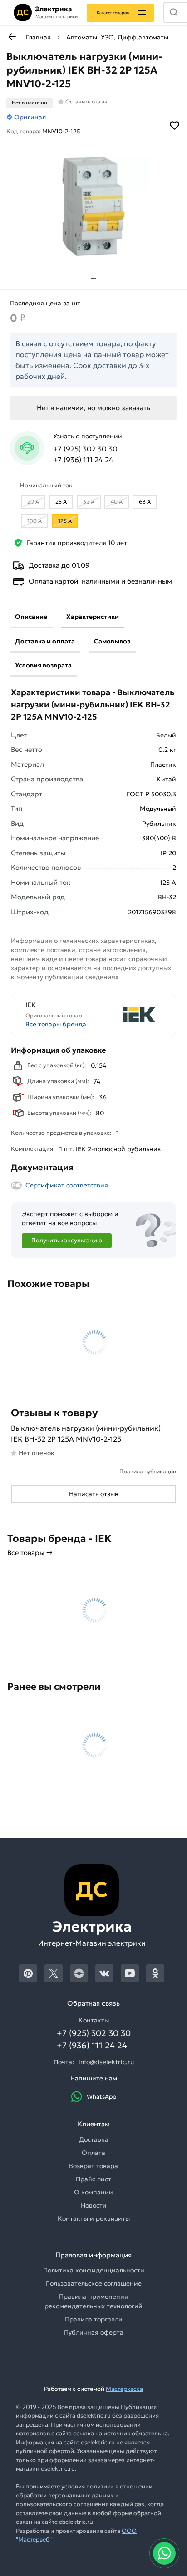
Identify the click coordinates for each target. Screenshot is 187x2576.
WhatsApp (101, 2097)
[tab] (93, 279)
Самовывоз (112, 641)
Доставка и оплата (45, 641)
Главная (38, 37)
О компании (93, 2192)
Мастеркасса (124, 2389)
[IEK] (128, 1015)
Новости (94, 2205)
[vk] (104, 1973)
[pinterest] (28, 1973)
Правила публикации (148, 1471)
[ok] (155, 1973)
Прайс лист (93, 2179)
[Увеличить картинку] (93, 206)
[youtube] (130, 1973)
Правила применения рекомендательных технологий (93, 2301)
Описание (31, 617)
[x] (54, 1973)
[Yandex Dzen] (79, 1973)
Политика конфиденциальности (94, 2270)
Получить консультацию (67, 1240)
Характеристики (93, 617)
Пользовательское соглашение (93, 2283)
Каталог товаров (113, 12)
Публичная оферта (94, 2332)
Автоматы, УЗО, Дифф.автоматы (117, 37)
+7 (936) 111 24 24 (83, 460)
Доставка (94, 2139)
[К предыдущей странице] (12, 37)
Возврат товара (93, 2166)
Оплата (93, 2153)
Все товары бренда (56, 1024)
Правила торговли (94, 2319)
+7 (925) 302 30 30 (85, 449)
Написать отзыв (94, 1494)
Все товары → (30, 1553)
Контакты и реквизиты (94, 2218)
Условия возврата (43, 665)
